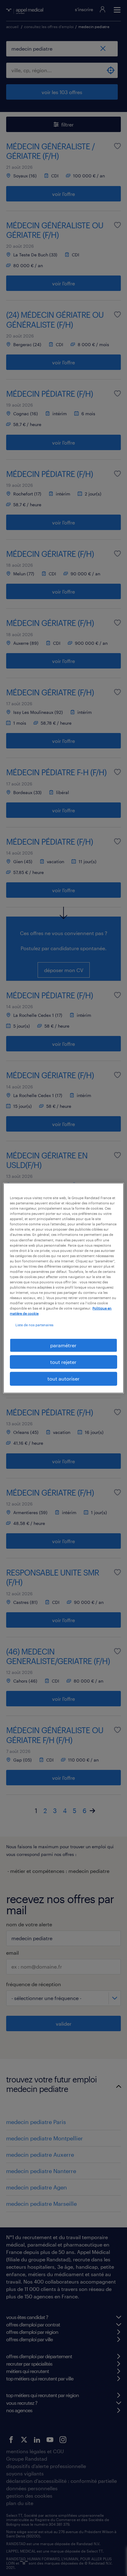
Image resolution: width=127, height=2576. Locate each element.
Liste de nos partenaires (34, 1325)
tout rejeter (63, 1362)
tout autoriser (63, 1379)
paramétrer (63, 1345)
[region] (63, 1288)
